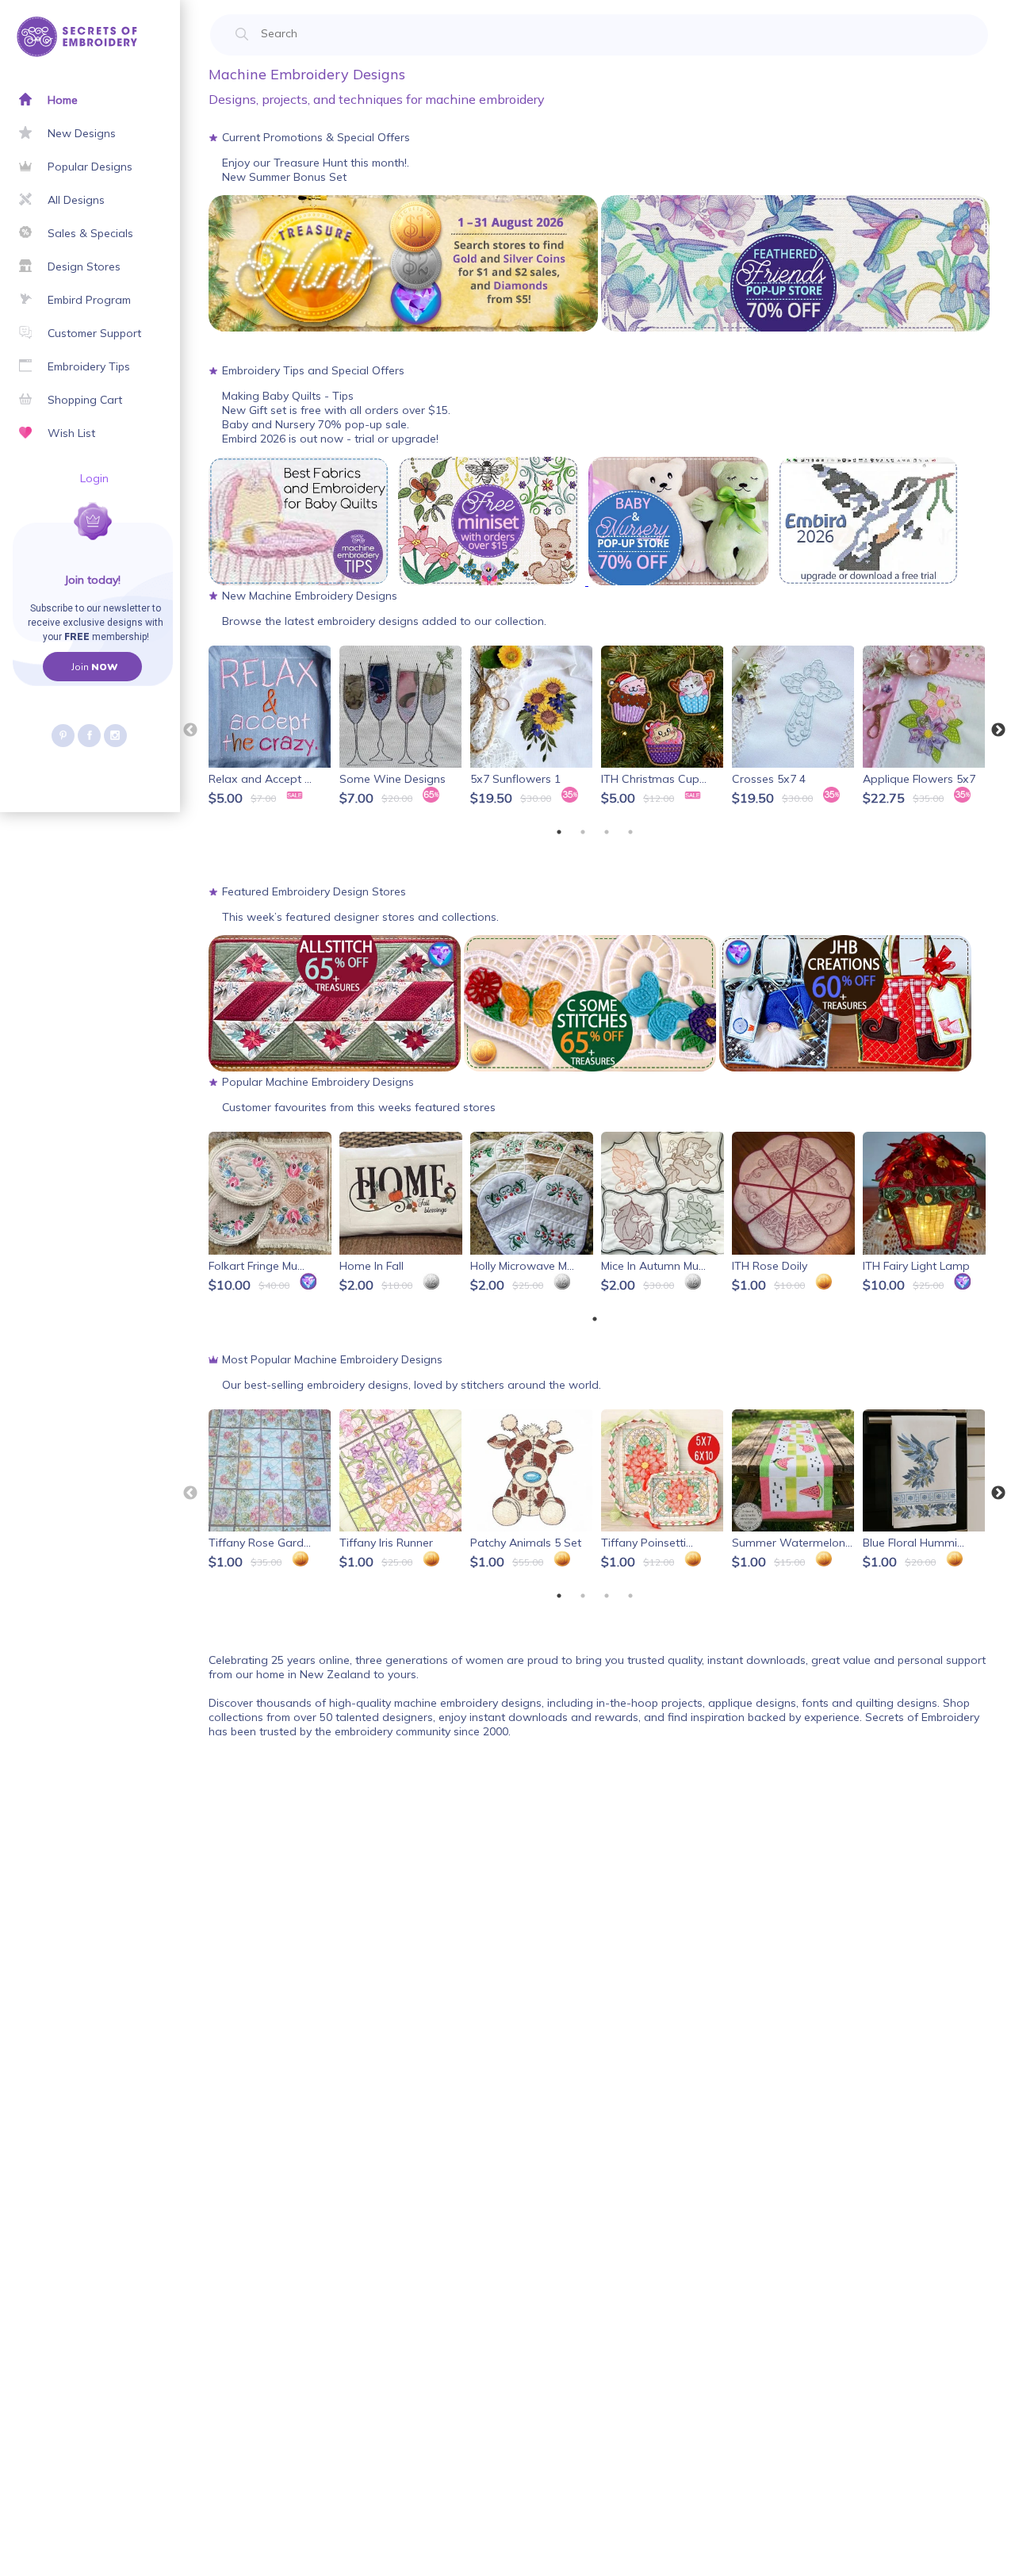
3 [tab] (607, 832)
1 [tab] (559, 832)
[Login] (38, 540)
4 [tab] (630, 832)
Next (998, 730)
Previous (190, 730)
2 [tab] (583, 832)
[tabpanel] (271, 727)
